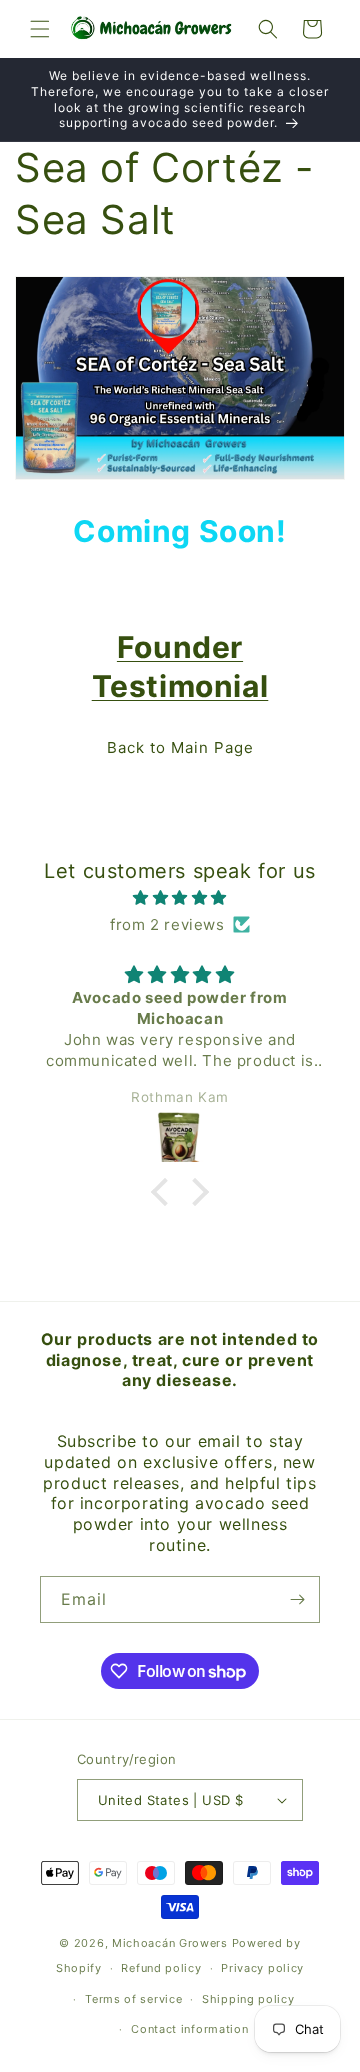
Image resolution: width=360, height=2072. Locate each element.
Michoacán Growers (170, 1943)
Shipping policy (248, 1999)
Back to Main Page (180, 747)
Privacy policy (262, 1968)
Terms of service (133, 1999)
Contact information (189, 2029)
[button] (40, 29)
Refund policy (161, 1968)
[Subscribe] (297, 1599)
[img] (180, 897)
